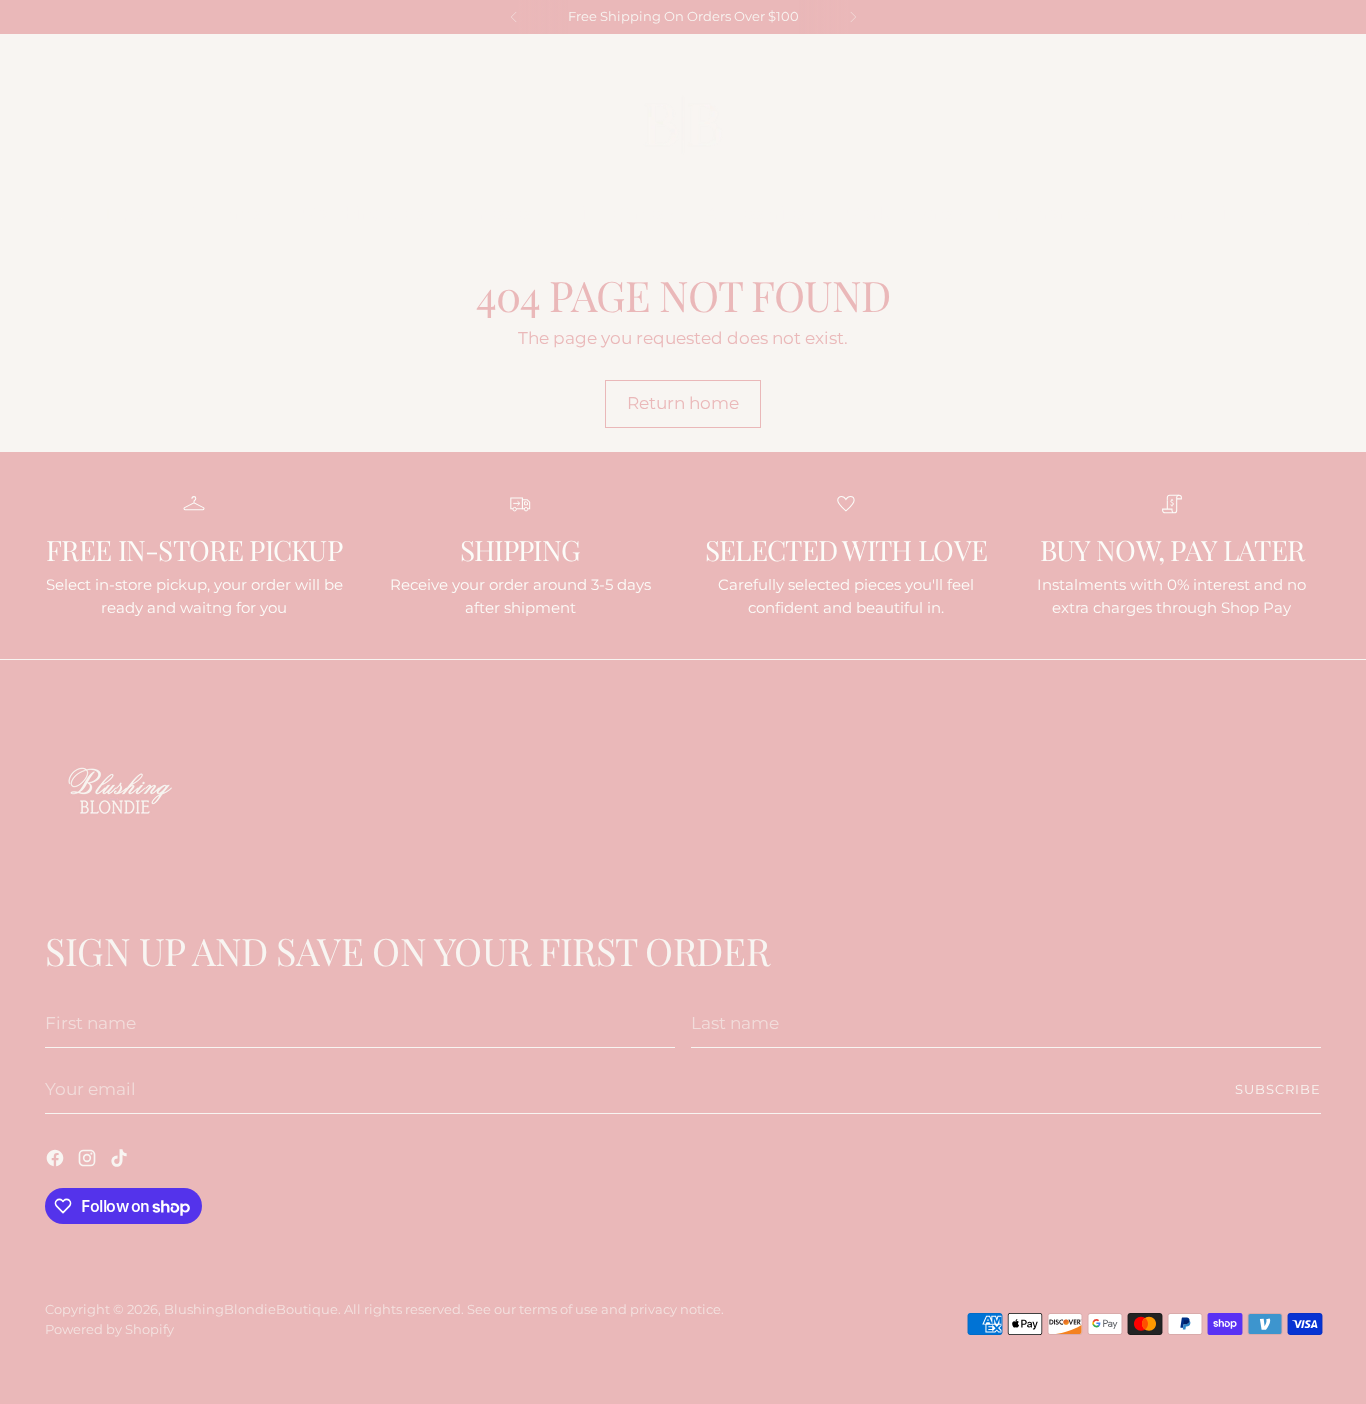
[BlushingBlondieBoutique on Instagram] (1286, 56)
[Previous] (514, 17)
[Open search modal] (56, 214)
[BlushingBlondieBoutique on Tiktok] (1312, 56)
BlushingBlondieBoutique (251, 1309)
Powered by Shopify (109, 1329)
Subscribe (1278, 1089)
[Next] (853, 17)
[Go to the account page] (1268, 214)
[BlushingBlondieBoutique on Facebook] (1260, 56)
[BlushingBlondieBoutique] (683, 125)
